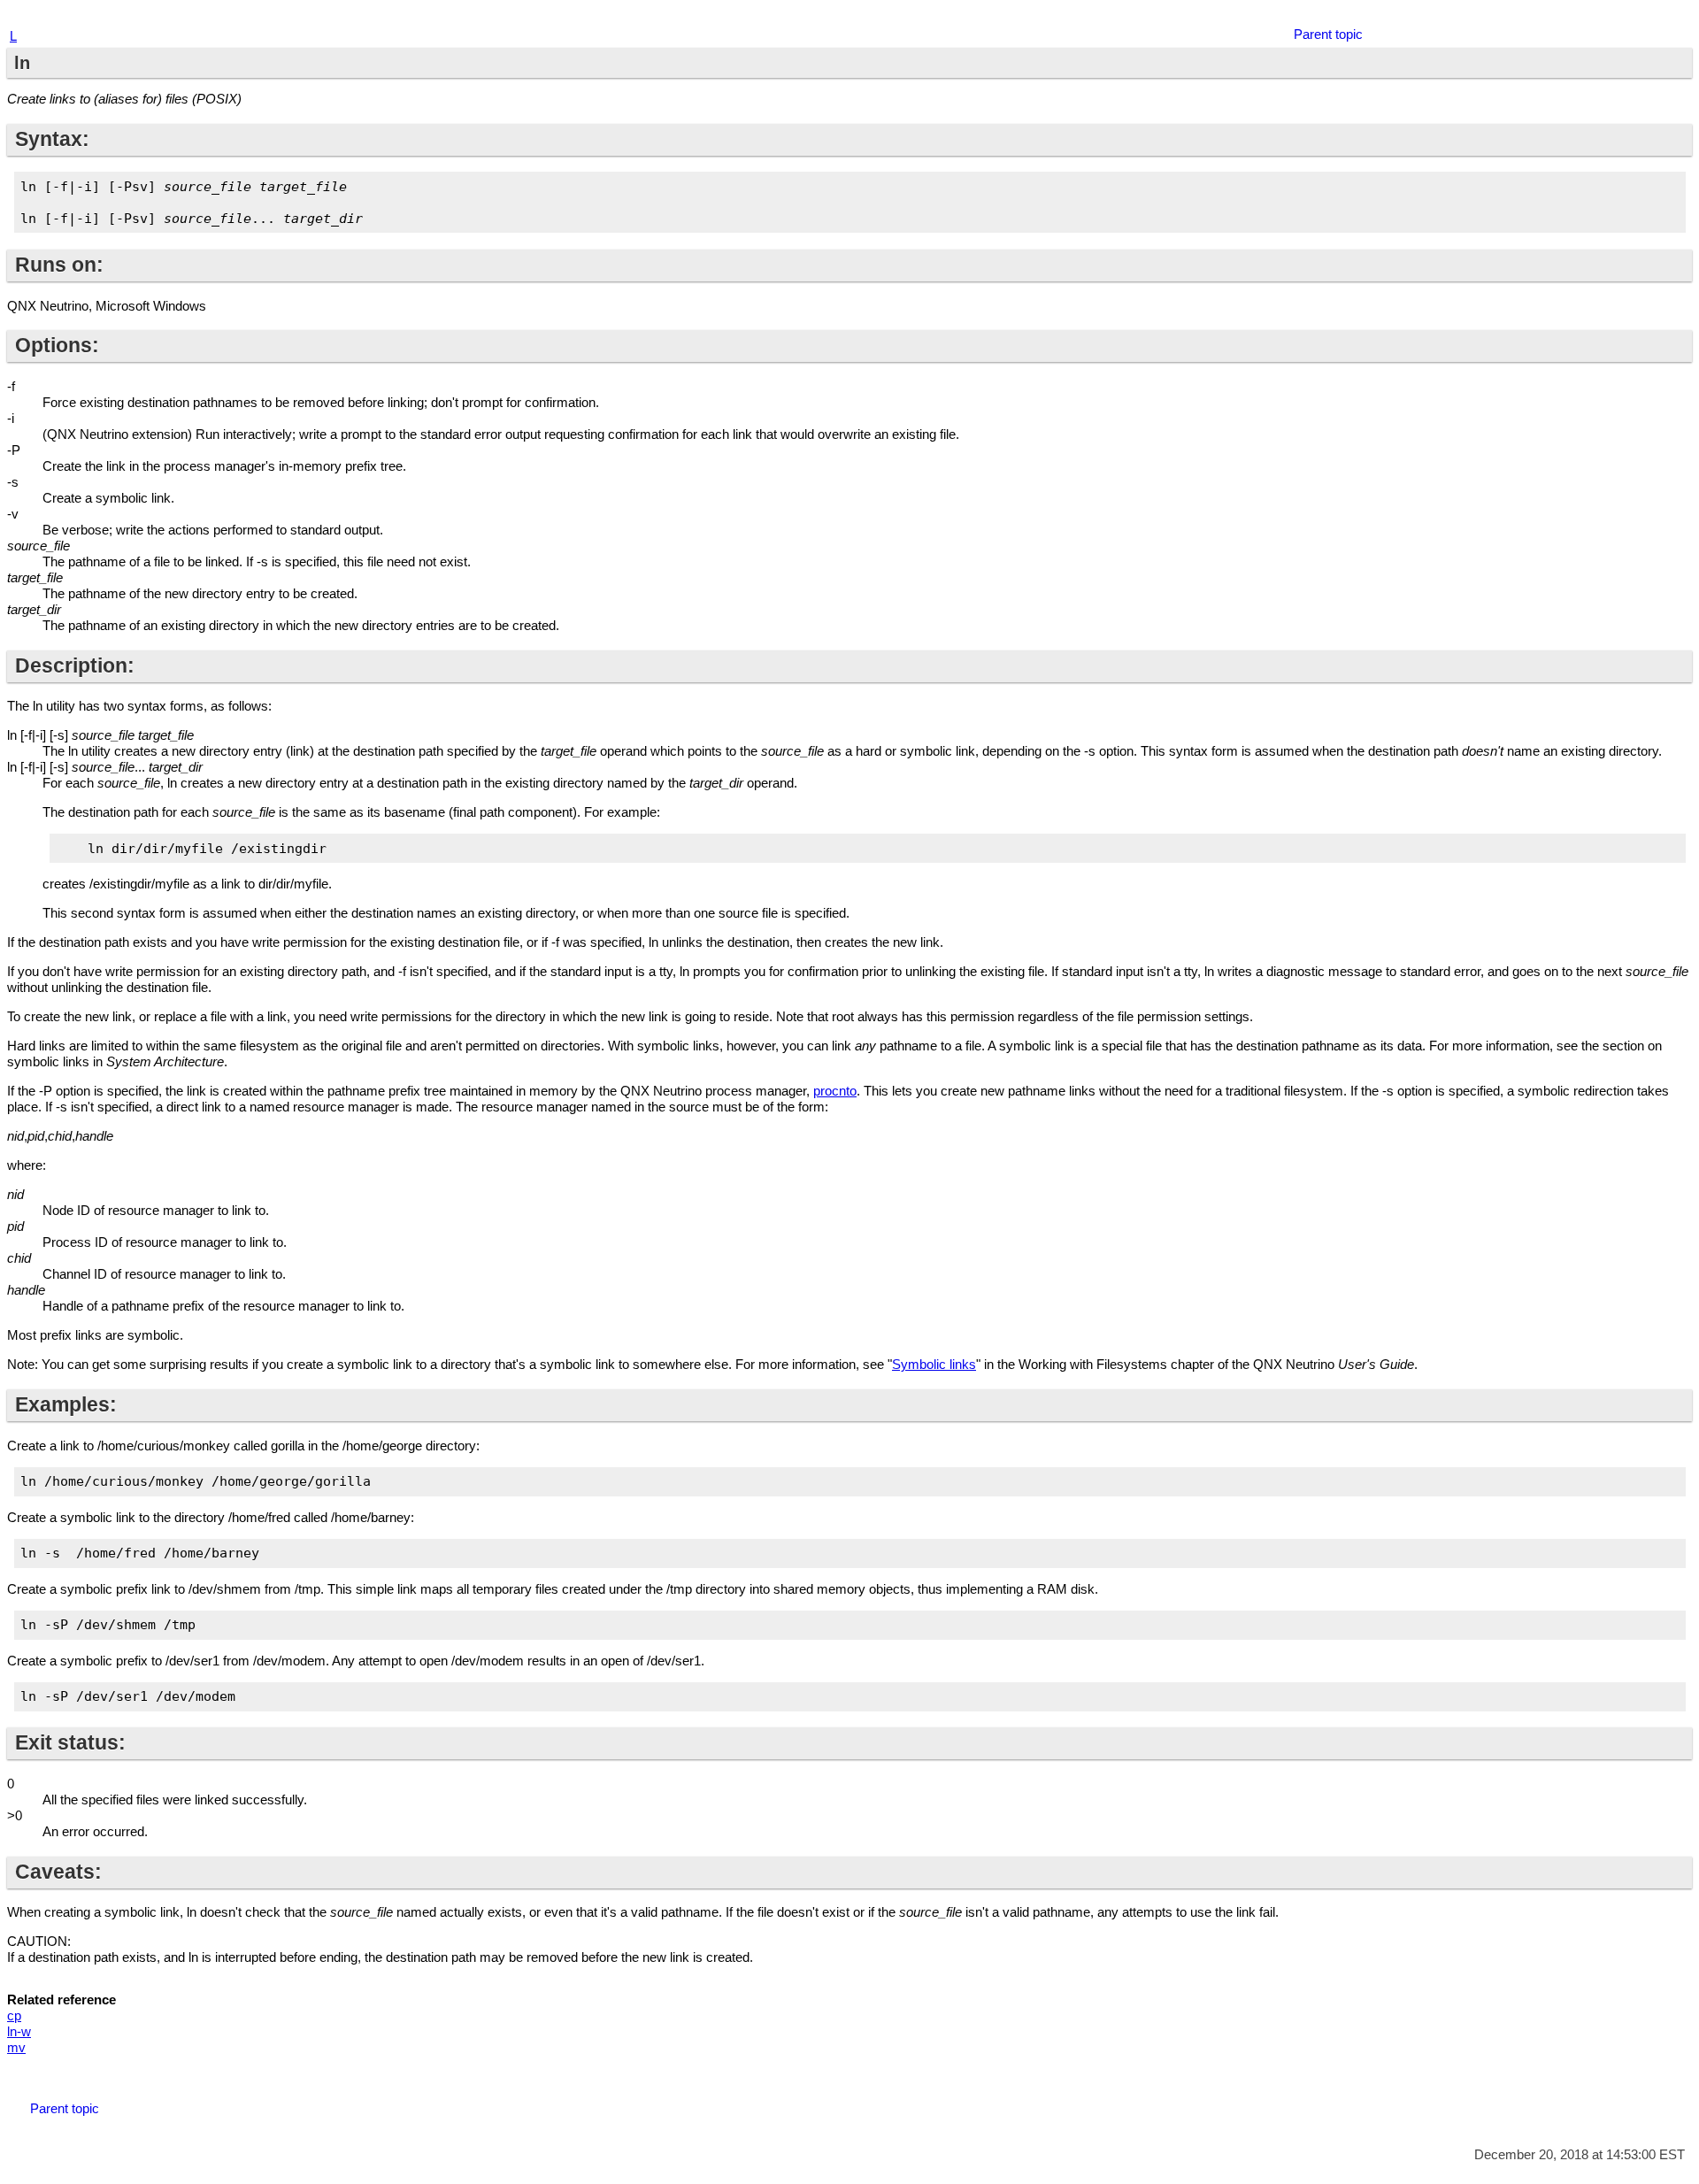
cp (14, 2015)
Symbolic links (934, 1364)
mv (16, 2047)
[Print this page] (1677, 17)
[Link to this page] (1655, 17)
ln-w (19, 2031)
